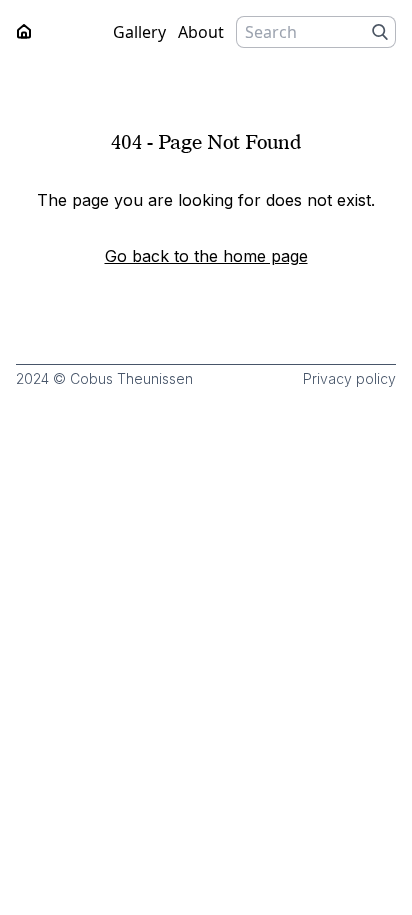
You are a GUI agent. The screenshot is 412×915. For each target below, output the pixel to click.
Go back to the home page (206, 256)
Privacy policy (349, 378)
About (201, 32)
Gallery (139, 32)
